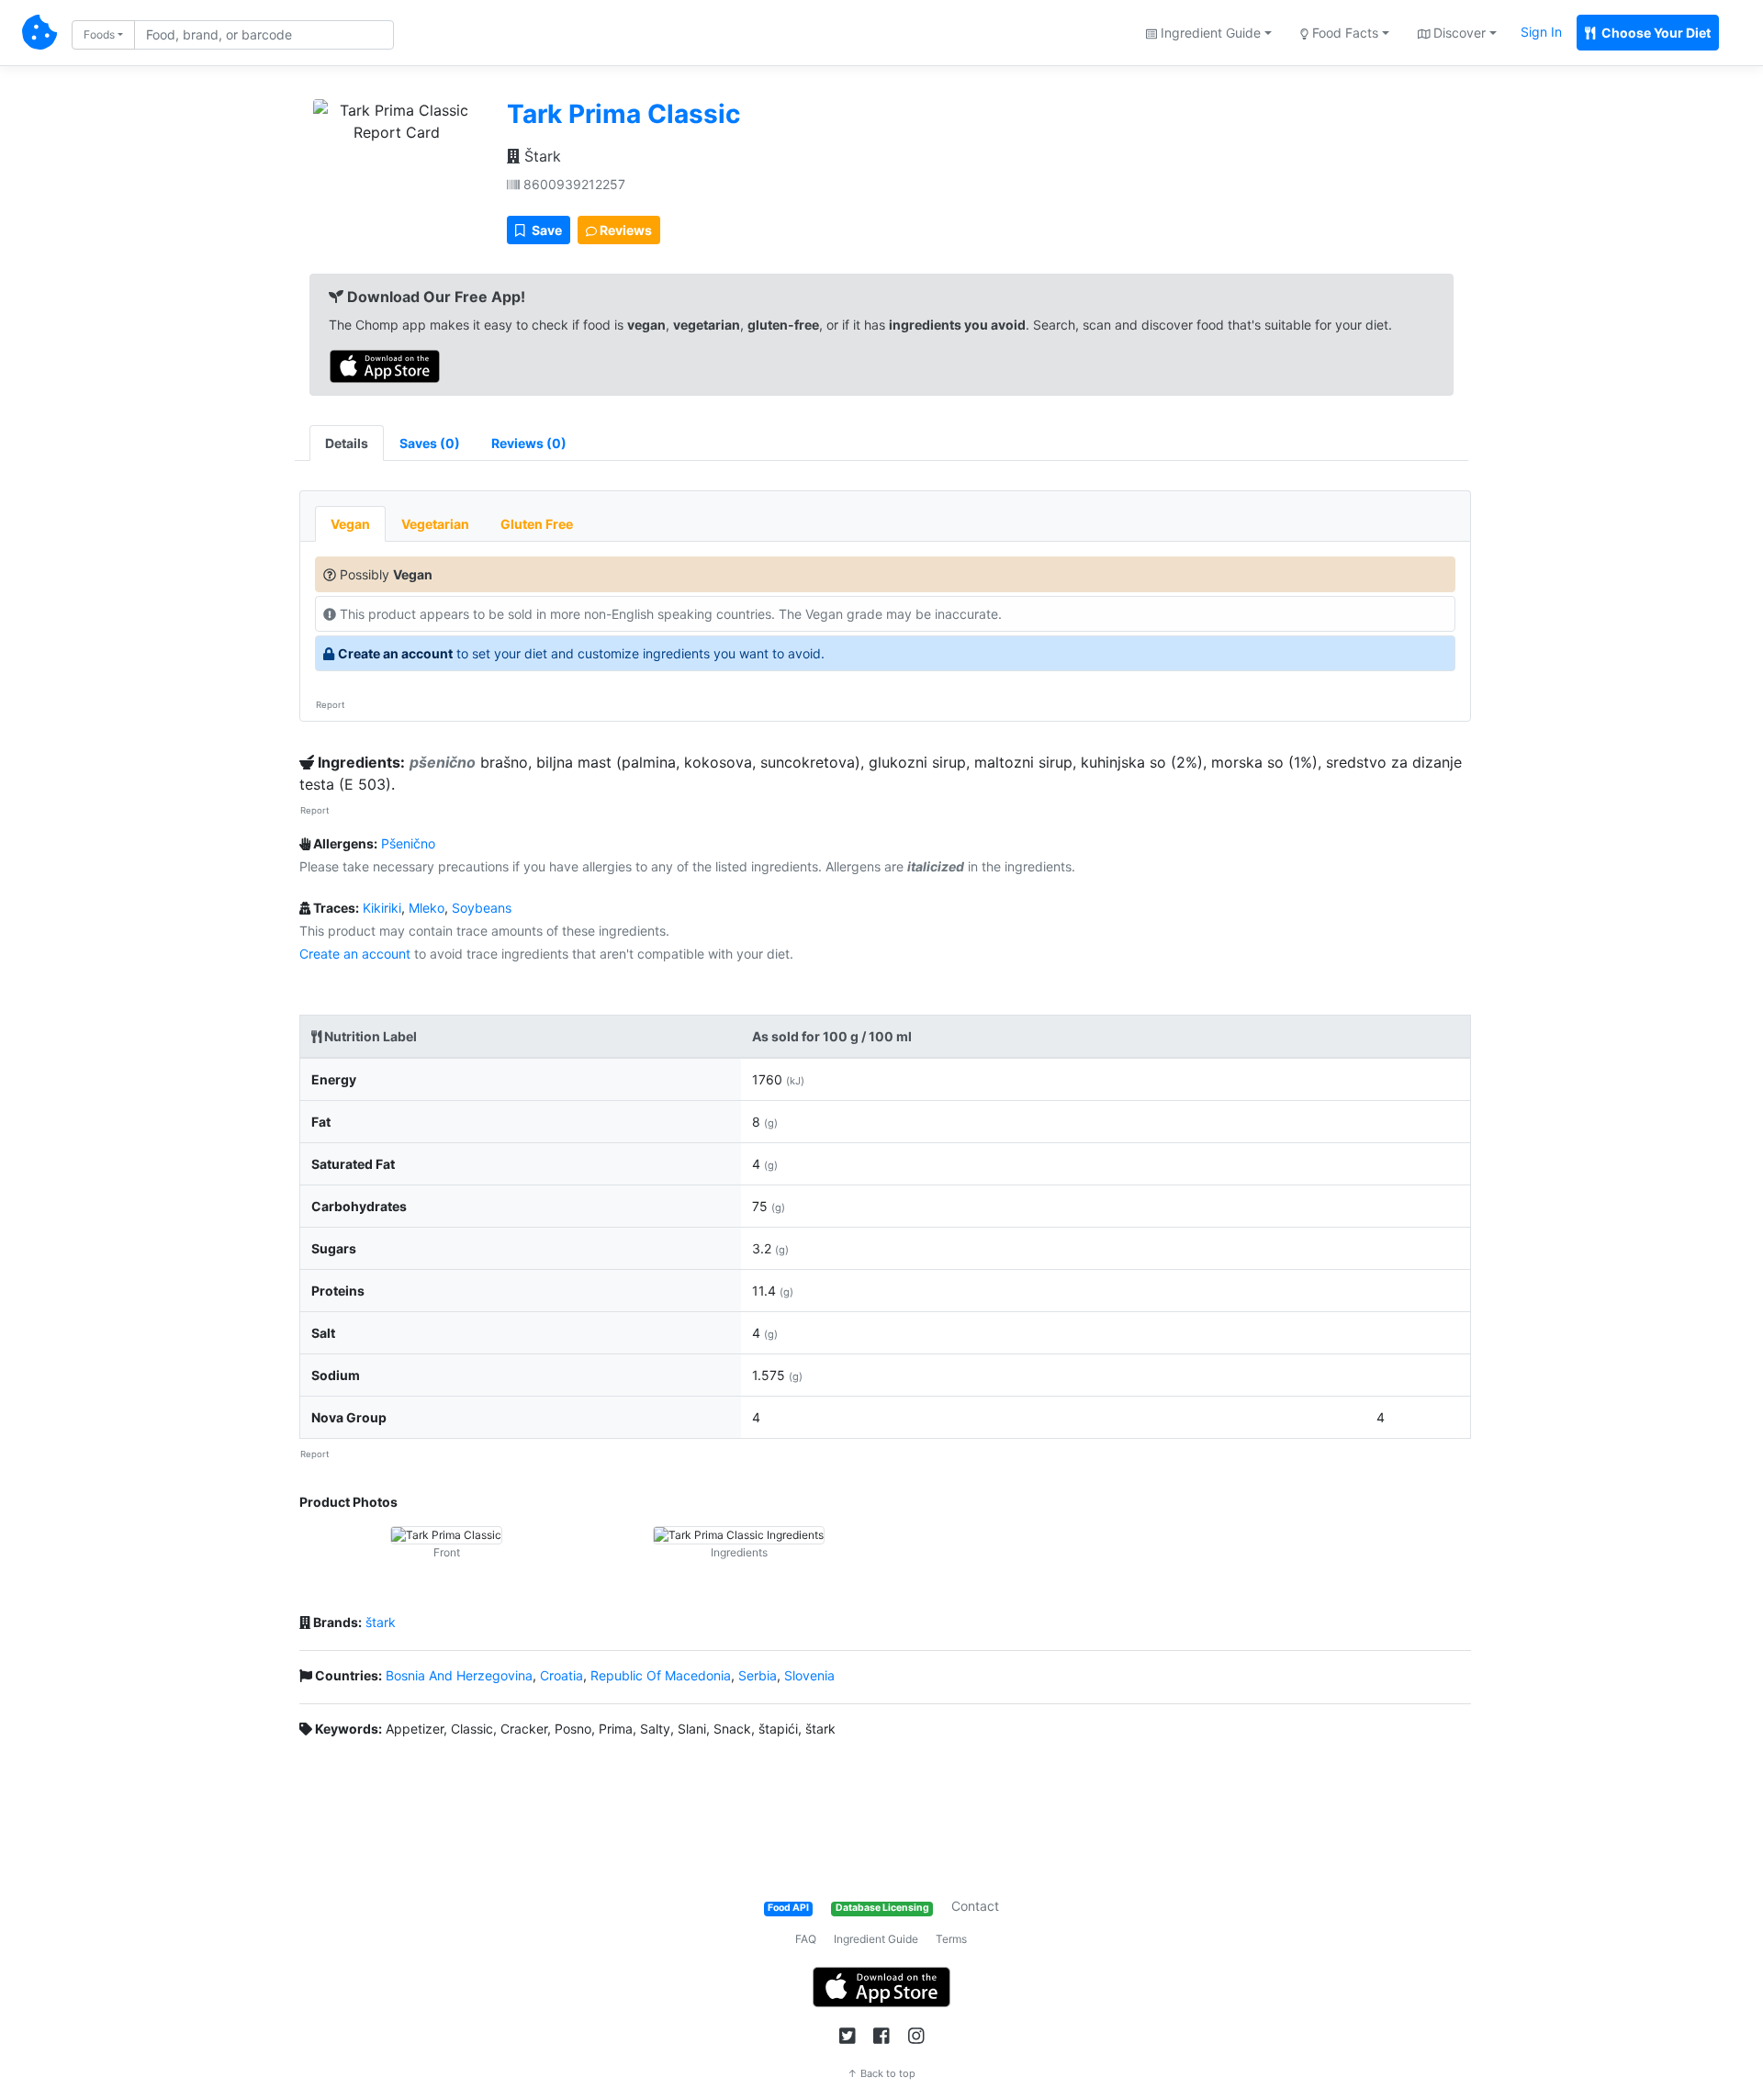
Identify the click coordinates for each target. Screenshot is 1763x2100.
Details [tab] (347, 443)
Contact (975, 1906)
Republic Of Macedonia (661, 1675)
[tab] (430, 443)
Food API (788, 1908)
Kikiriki (382, 908)
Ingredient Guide (876, 1939)
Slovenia (809, 1675)
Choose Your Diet (1655, 33)
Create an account (395, 653)
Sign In (1541, 32)
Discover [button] (1458, 33)
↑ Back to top (881, 2073)
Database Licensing (882, 1908)
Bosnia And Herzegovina (459, 1675)
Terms (951, 1939)
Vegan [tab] (350, 524)
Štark (540, 156)
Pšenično (408, 843)
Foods (99, 34)
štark (381, 1622)
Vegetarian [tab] (435, 524)
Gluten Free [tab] (537, 524)
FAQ (806, 1939)
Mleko (427, 908)
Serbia (758, 1675)
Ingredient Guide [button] (1209, 33)
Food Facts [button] (1343, 33)
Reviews (624, 230)
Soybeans (482, 908)
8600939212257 (573, 184)
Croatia (561, 1675)
